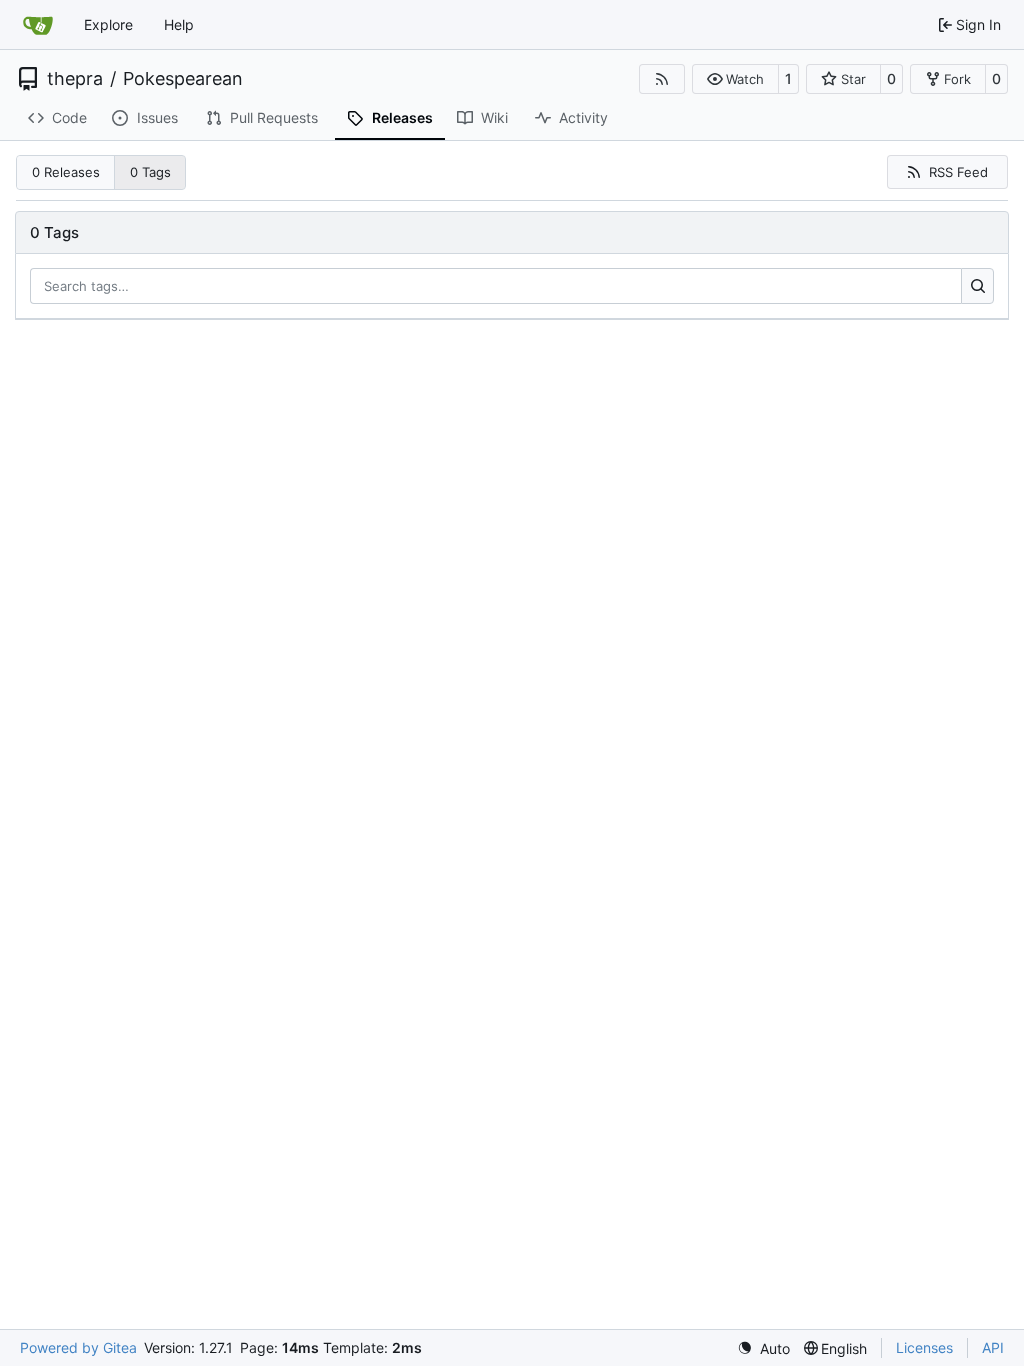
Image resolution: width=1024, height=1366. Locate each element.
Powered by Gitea (78, 1347)
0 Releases (66, 172)
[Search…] (977, 286)
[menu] (763, 1348)
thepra (75, 79)
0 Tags (150, 172)
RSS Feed (958, 172)
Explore (108, 24)
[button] (735, 79)
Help (179, 24)
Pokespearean (183, 79)
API (993, 1347)
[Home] (38, 25)
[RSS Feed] (662, 79)
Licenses (924, 1347)
